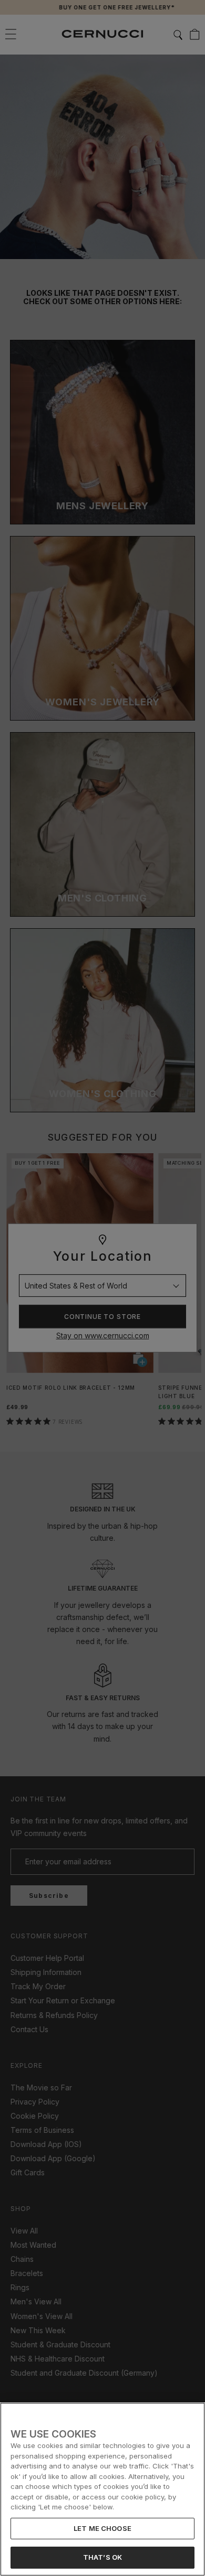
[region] (102, 2489)
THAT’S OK (102, 2557)
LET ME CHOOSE (102, 2528)
